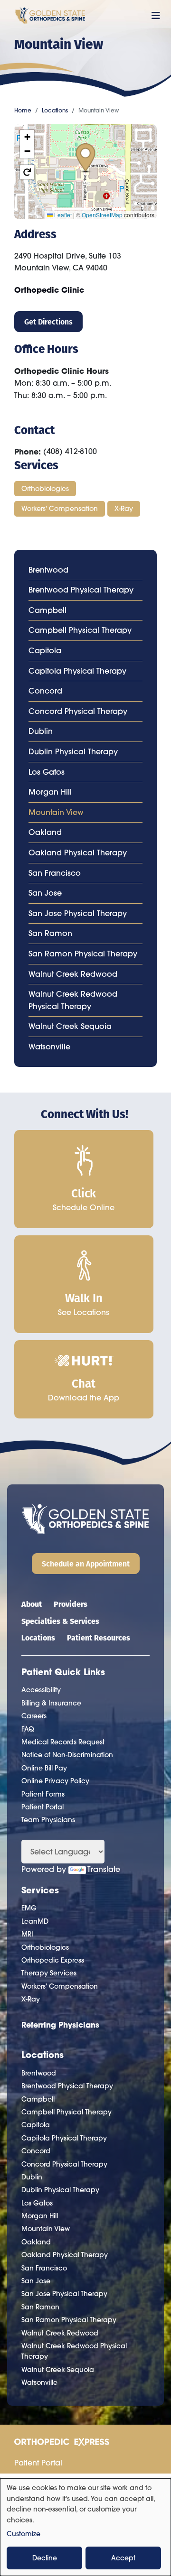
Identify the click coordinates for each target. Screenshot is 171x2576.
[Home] (50, 16)
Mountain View (56, 812)
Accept (123, 2558)
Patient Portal (43, 1807)
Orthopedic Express (53, 1960)
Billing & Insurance (51, 1703)
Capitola (45, 650)
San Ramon (50, 933)
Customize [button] (24, 2534)
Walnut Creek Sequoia (70, 1026)
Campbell (47, 610)
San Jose (45, 893)
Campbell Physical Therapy (80, 630)
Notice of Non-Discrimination (67, 1755)
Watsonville (49, 1047)
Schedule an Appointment (86, 1563)
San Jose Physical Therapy (78, 913)
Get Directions (48, 321)
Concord (45, 691)
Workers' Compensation (60, 509)
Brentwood (48, 570)
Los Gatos (47, 772)
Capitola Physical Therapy (77, 671)
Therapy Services (49, 1973)
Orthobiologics (45, 489)
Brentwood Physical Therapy (81, 590)
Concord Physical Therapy (78, 711)
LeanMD (35, 1921)
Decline (45, 2558)
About (32, 1604)
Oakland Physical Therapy (78, 852)
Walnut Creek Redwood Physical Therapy (73, 1000)
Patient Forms (43, 1794)
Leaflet (62, 215)
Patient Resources (99, 1637)
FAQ (28, 1729)
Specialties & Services (60, 1621)
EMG (29, 1908)
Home (23, 110)
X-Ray (124, 509)
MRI (27, 1934)
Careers (34, 1716)
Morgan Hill (50, 792)
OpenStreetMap (102, 215)
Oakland (45, 832)
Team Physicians (48, 1820)
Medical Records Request (63, 1742)
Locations (55, 110)
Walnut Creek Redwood (73, 974)
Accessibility (41, 1690)
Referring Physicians (60, 2025)
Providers (71, 1604)
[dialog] (85, 2527)
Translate (104, 1869)
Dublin (41, 731)
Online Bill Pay (44, 1768)
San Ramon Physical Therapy (83, 954)
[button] (85, 158)
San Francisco (55, 873)
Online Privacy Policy (55, 1781)
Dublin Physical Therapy (73, 751)
